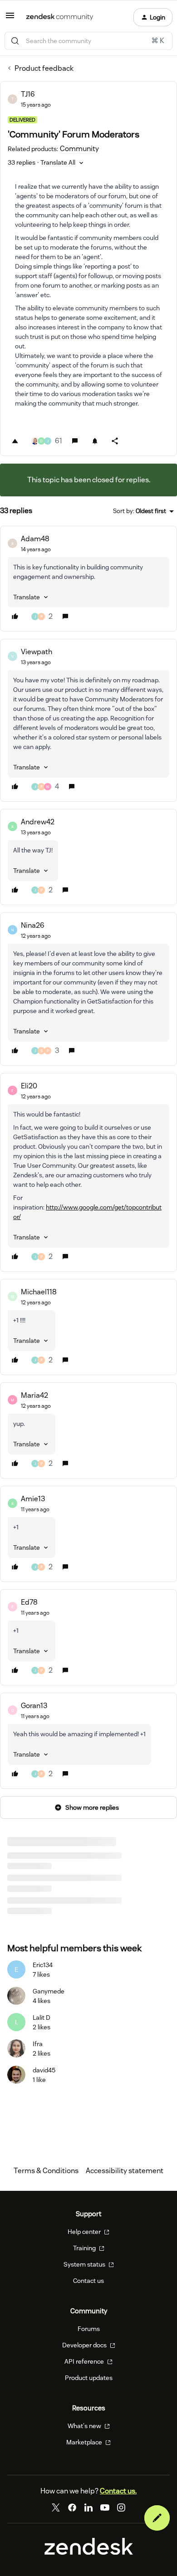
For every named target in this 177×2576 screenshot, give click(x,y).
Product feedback (44, 68)
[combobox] (88, 41)
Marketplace (85, 2442)
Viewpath (37, 652)
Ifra (38, 2044)
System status (85, 2264)
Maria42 (34, 1395)
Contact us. (118, 2491)
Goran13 (34, 1706)
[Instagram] (121, 2507)
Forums (89, 2329)
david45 (44, 2070)
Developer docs (85, 2345)
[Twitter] (56, 2507)
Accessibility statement (125, 2171)
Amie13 (33, 1499)
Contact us (88, 2281)
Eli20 (29, 1086)
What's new (85, 2426)
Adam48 (35, 539)
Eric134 (43, 1965)
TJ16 (28, 94)
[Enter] (15, 41)
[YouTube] (105, 2507)
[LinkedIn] (88, 2507)
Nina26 (33, 925)
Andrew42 (38, 822)
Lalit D (42, 2018)
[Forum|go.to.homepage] (60, 17)
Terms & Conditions (46, 2171)
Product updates (89, 2378)
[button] (10, 18)
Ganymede (49, 1991)
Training (85, 2248)
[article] (88, 579)
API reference (85, 2361)
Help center (85, 2232)
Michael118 (39, 1292)
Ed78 (29, 1602)
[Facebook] (72, 2507)
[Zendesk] (89, 2552)
